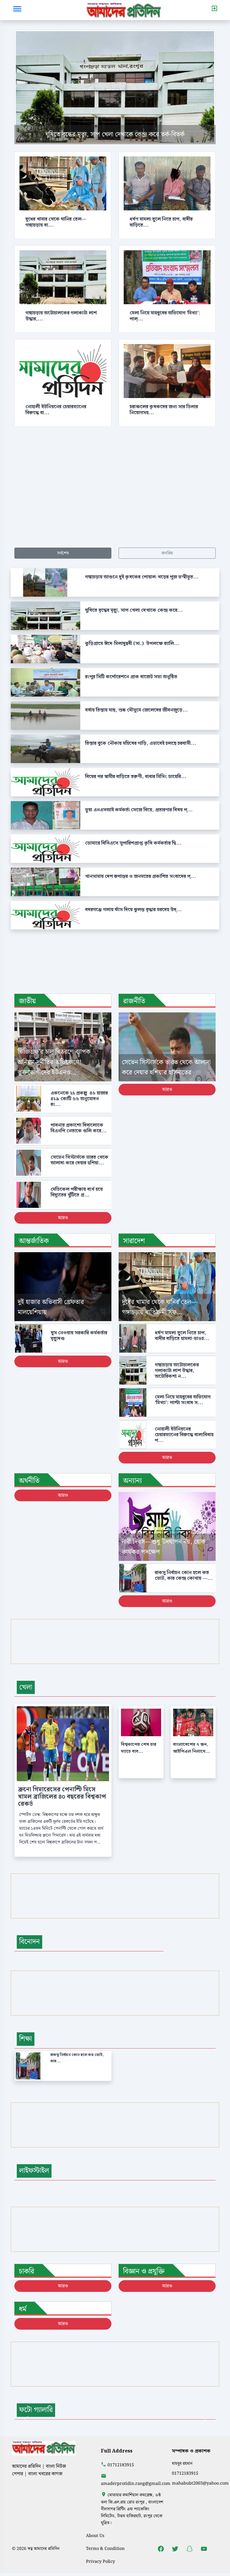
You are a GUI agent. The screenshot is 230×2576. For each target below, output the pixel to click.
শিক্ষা (26, 2039)
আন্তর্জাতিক (34, 1241)
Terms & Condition (105, 2549)
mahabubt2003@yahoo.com (200, 2483)
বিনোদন (29, 1942)
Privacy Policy (100, 2561)
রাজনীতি (134, 1001)
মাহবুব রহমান (182, 2463)
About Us (95, 2536)
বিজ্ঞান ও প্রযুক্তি (144, 2271)
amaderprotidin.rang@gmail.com (136, 2484)
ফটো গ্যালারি (36, 2410)
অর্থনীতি (29, 1481)
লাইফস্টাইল (34, 2171)
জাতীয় (27, 1001)
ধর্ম (23, 2309)
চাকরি (27, 2271)
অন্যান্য (133, 1481)
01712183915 (121, 2465)
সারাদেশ (134, 1241)
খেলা (26, 1687)
